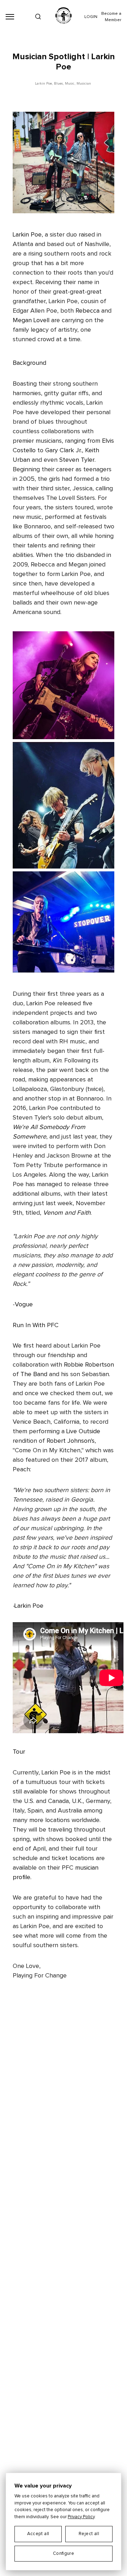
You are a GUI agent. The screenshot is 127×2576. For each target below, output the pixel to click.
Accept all (38, 2534)
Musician (84, 84)
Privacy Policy (81, 2517)
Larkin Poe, (44, 84)
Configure (64, 2554)
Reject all (89, 2534)
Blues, (59, 84)
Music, (70, 84)
